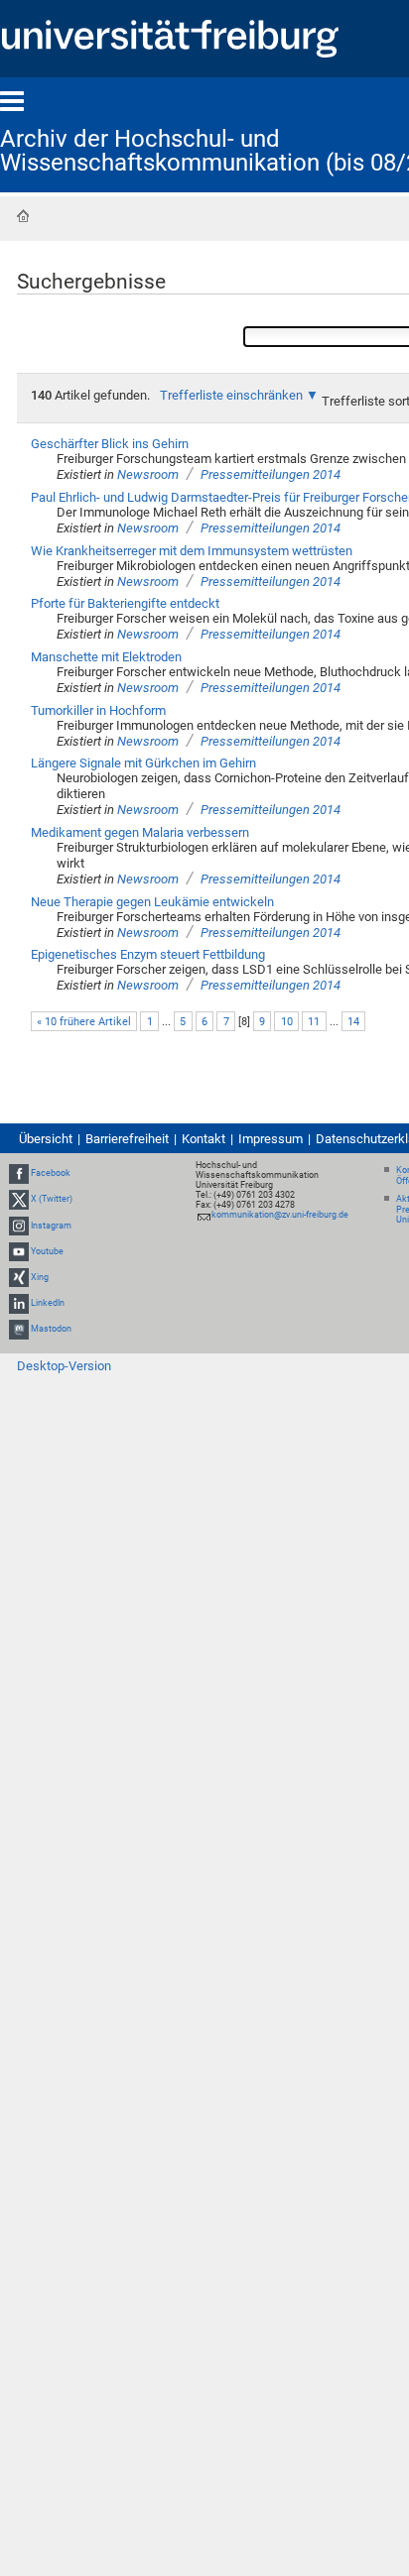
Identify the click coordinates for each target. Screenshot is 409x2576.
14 (353, 1022)
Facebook (51, 1173)
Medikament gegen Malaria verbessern (140, 832)
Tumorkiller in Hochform (98, 710)
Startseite (23, 216)
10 (287, 1022)
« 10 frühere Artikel (84, 1022)
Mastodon (51, 1329)
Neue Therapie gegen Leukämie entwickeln (152, 902)
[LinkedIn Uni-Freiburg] (19, 1303)
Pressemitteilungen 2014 (271, 474)
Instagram (51, 1226)
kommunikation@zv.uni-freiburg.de (280, 1215)
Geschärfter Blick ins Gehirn (110, 444)
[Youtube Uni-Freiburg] (19, 1251)
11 (314, 1022)
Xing (40, 1277)
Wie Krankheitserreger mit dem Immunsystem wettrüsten (192, 551)
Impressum (271, 1139)
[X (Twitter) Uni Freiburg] (19, 1199)
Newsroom (148, 474)
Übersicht (46, 1139)
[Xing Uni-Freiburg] (19, 1277)
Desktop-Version (64, 1366)
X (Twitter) (52, 1199)
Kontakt (204, 1139)
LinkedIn (48, 1303)
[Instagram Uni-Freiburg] (19, 1226)
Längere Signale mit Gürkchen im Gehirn (143, 763)
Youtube (47, 1251)
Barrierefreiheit (127, 1139)
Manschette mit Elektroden (106, 657)
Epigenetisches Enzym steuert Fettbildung (148, 954)
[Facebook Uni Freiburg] (19, 1173)
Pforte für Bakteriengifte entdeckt (125, 603)
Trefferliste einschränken (231, 395)
